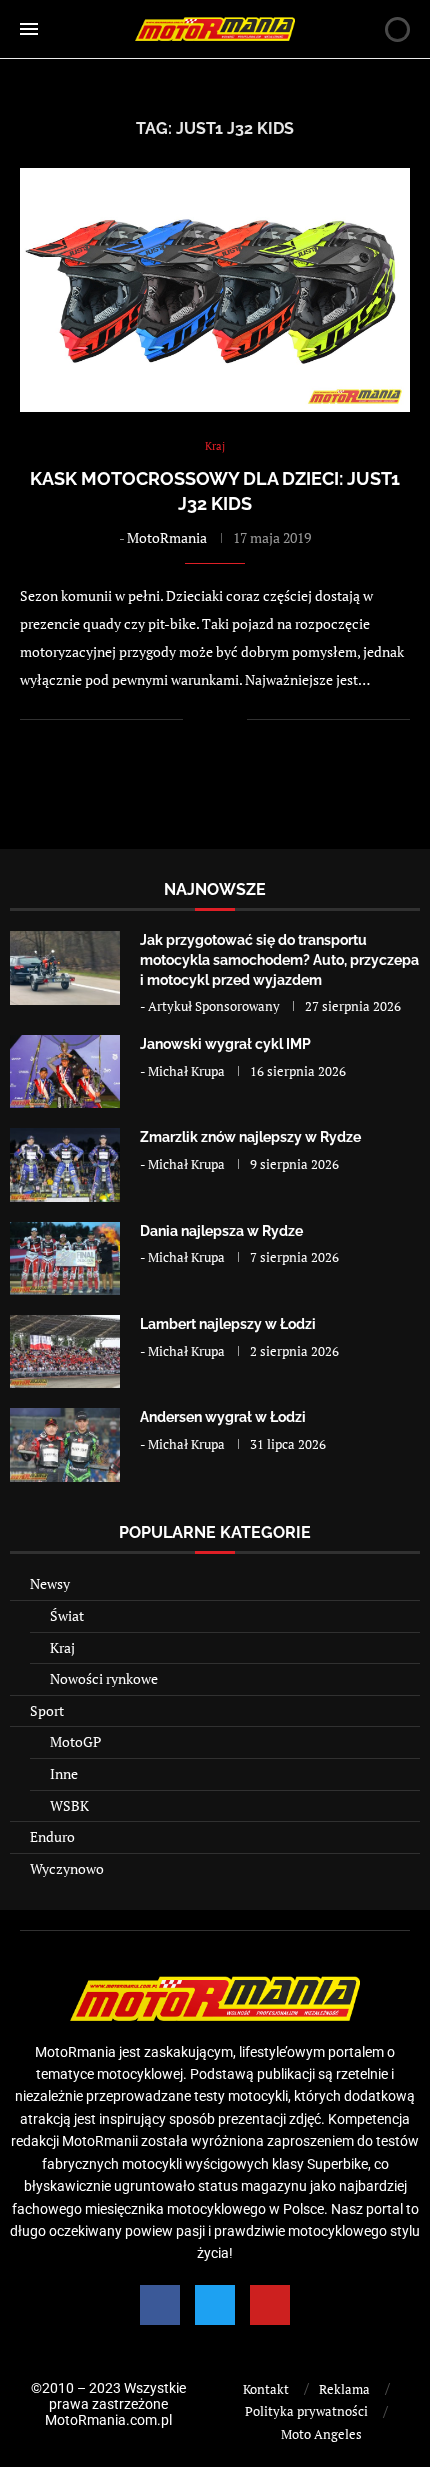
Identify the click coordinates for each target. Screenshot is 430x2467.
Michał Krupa (186, 1071)
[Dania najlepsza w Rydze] (65, 1258)
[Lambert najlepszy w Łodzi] (65, 1351)
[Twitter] (215, 2305)
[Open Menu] (29, 29)
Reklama (344, 2389)
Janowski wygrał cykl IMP (225, 1044)
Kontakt (266, 2389)
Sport (47, 1710)
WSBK (69, 1805)
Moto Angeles (321, 2434)
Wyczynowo (67, 1868)
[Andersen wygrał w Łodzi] (65, 1444)
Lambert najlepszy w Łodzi (228, 1324)
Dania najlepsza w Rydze (221, 1231)
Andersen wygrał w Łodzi (223, 1417)
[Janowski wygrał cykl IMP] (65, 1071)
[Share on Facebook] (211, 719)
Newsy (50, 1583)
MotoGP (75, 1741)
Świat (67, 1615)
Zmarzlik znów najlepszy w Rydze (250, 1137)
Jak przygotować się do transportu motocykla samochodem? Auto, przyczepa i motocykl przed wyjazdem (279, 959)
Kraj (62, 1647)
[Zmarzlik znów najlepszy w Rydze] (65, 1164)
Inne (64, 1773)
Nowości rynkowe (104, 1678)
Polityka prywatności (306, 2411)
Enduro (52, 1836)
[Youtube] (270, 2305)
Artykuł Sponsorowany (214, 1006)
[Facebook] (160, 2305)
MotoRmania (167, 537)
